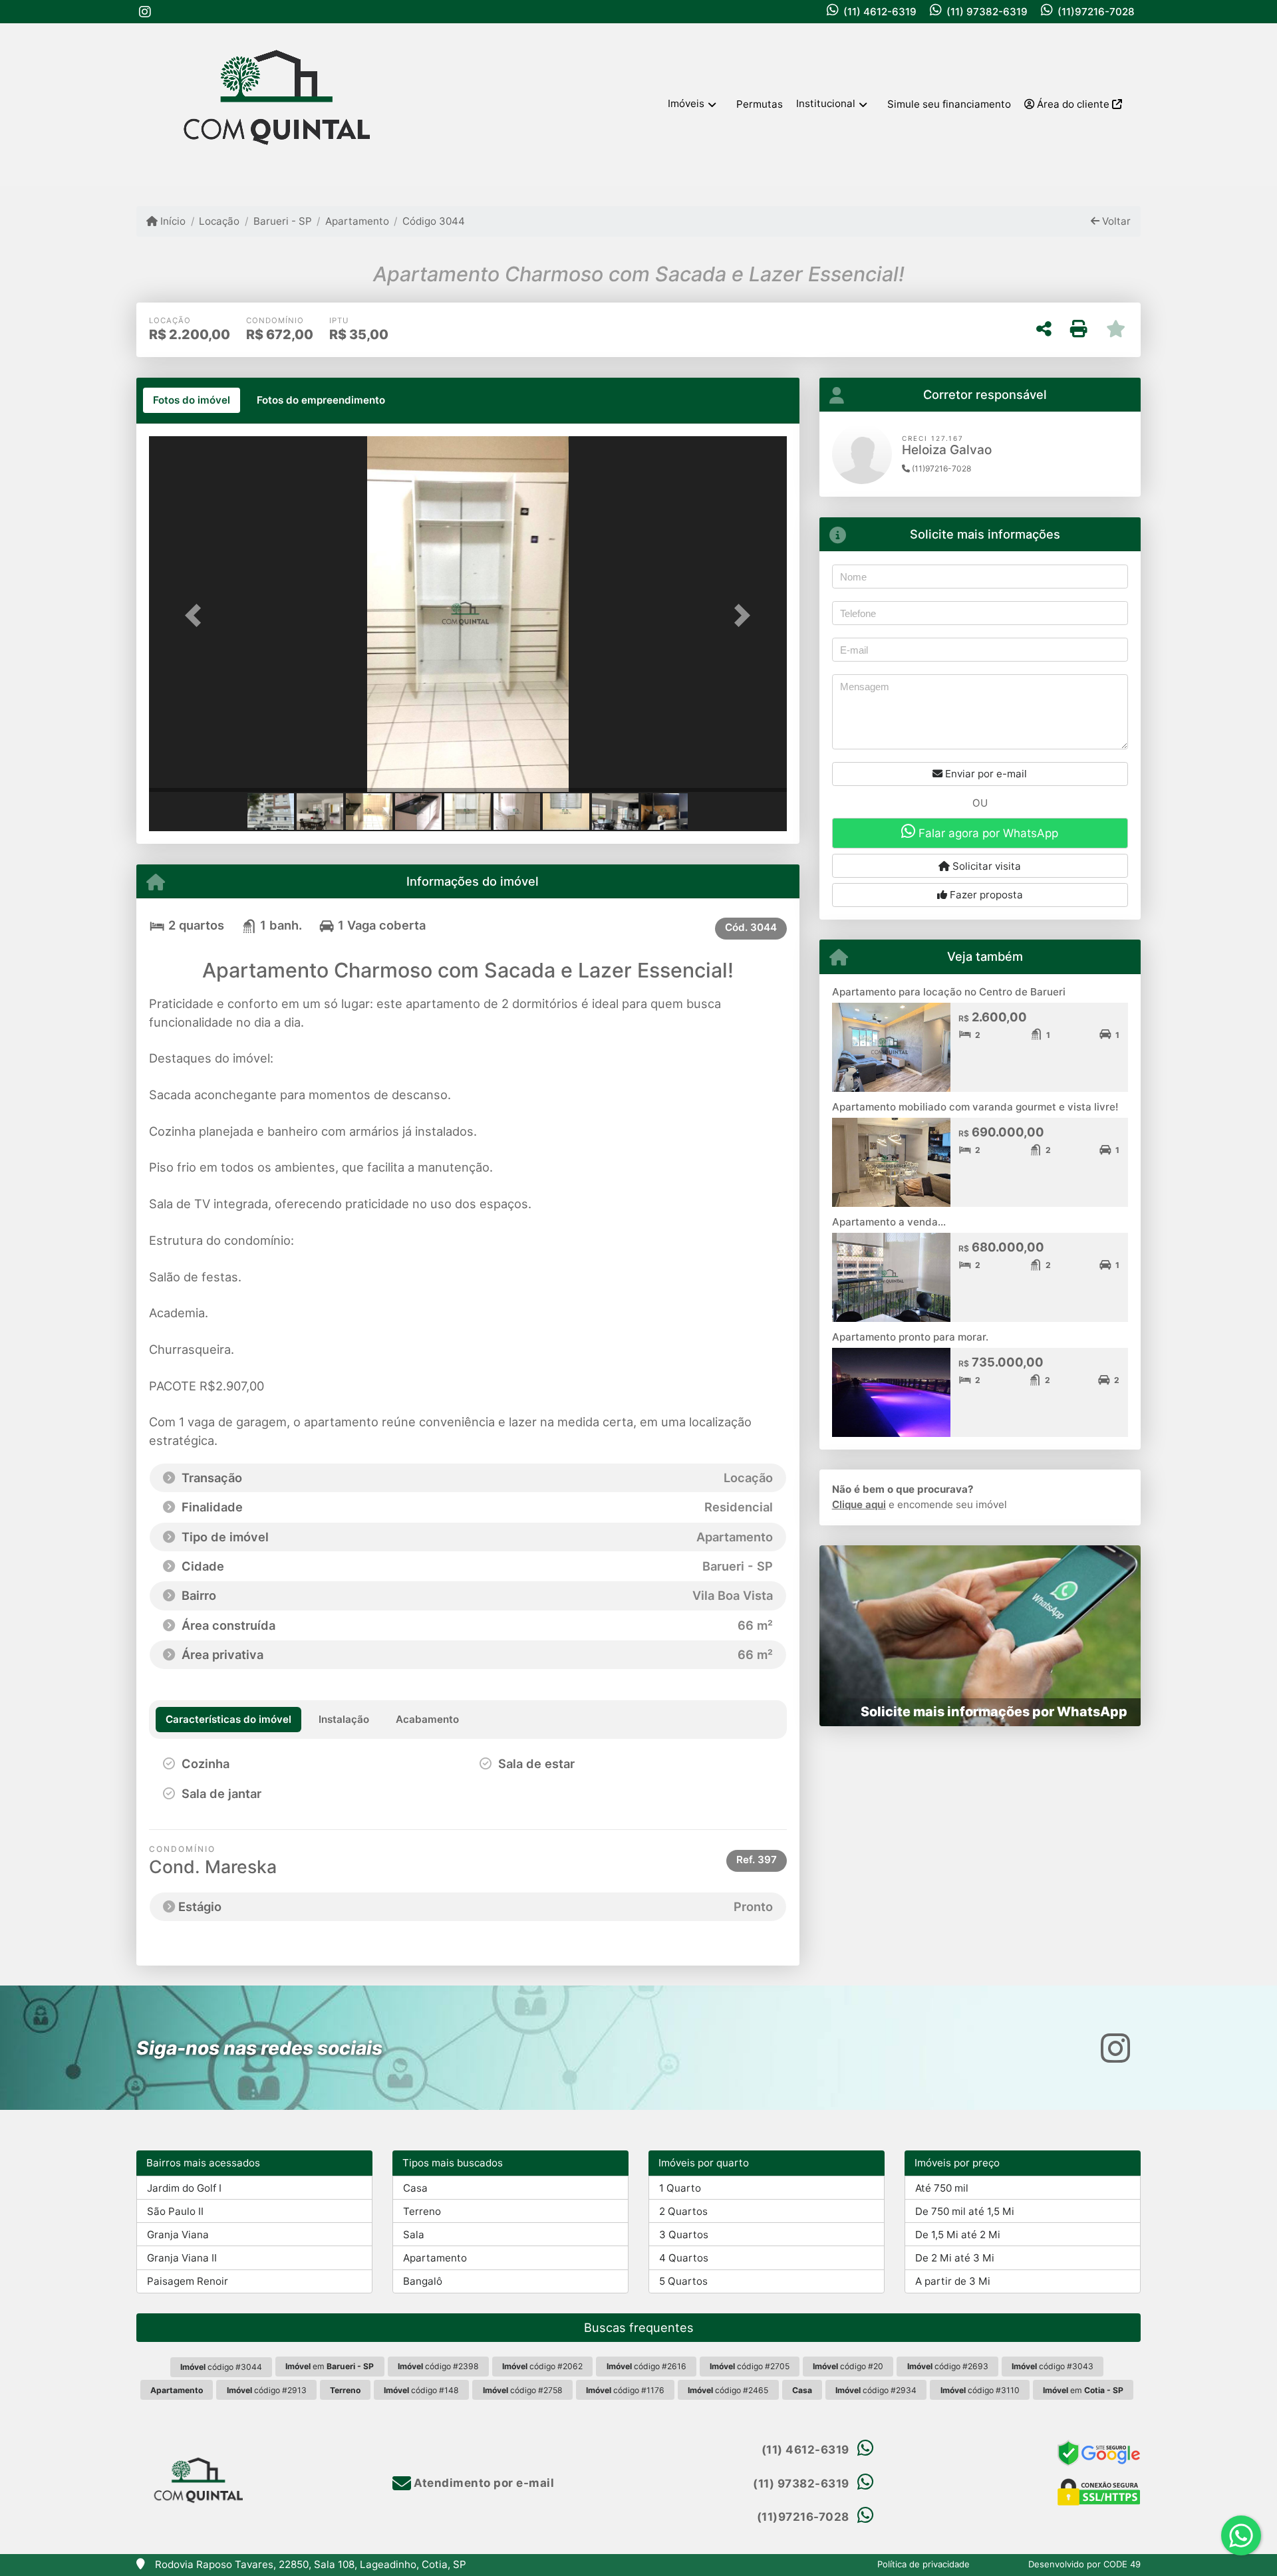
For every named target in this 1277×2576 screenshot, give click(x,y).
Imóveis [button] (686, 103)
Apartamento (357, 221)
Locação (219, 221)
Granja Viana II (182, 2258)
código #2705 (750, 2366)
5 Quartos (683, 2281)
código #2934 (876, 2390)
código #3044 (221, 2367)
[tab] (192, 400)
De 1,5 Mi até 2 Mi (958, 2235)
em (330, 2366)
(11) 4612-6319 (880, 12)
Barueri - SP (282, 221)
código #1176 (625, 2390)
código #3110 (980, 2390)
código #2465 (728, 2390)
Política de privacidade (923, 2564)
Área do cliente (1073, 104)
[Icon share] (145, 12)
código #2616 (646, 2366)
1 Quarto (680, 2188)
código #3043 (1053, 2366)
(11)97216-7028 (1096, 12)
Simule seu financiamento (949, 104)
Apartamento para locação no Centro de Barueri (949, 992)
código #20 (848, 2366)
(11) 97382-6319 (987, 12)
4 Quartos (684, 2258)
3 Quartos (684, 2235)
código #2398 (438, 2366)
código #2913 (267, 2390)
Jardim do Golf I (184, 2188)
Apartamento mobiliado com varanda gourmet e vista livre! (975, 1107)
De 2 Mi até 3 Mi (955, 2258)
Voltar (1115, 221)
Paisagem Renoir (188, 2281)
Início (172, 221)
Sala (414, 2235)
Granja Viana (178, 2235)
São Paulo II (175, 2211)
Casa (415, 2188)
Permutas (760, 104)
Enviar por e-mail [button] (985, 774)
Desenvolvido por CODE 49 (1084, 2564)
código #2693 (948, 2366)
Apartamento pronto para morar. (910, 1337)
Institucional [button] (826, 103)
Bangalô (423, 2281)
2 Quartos (683, 2211)
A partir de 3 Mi (953, 2281)
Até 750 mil (942, 2188)
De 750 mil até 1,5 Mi (965, 2211)
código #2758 (523, 2390)
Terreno (422, 2211)
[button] (197, 615)
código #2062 (542, 2366)
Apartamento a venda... (889, 1222)
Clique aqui (859, 1504)
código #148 (421, 2390)
